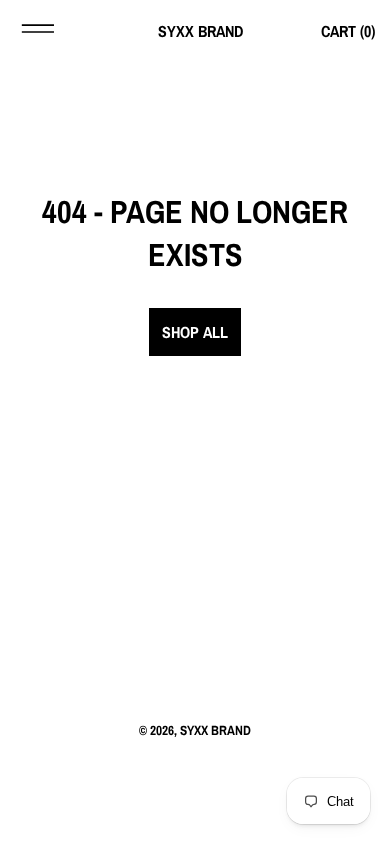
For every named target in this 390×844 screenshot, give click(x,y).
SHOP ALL (195, 332)
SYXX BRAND (215, 730)
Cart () (348, 31)
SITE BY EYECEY (195, 762)
